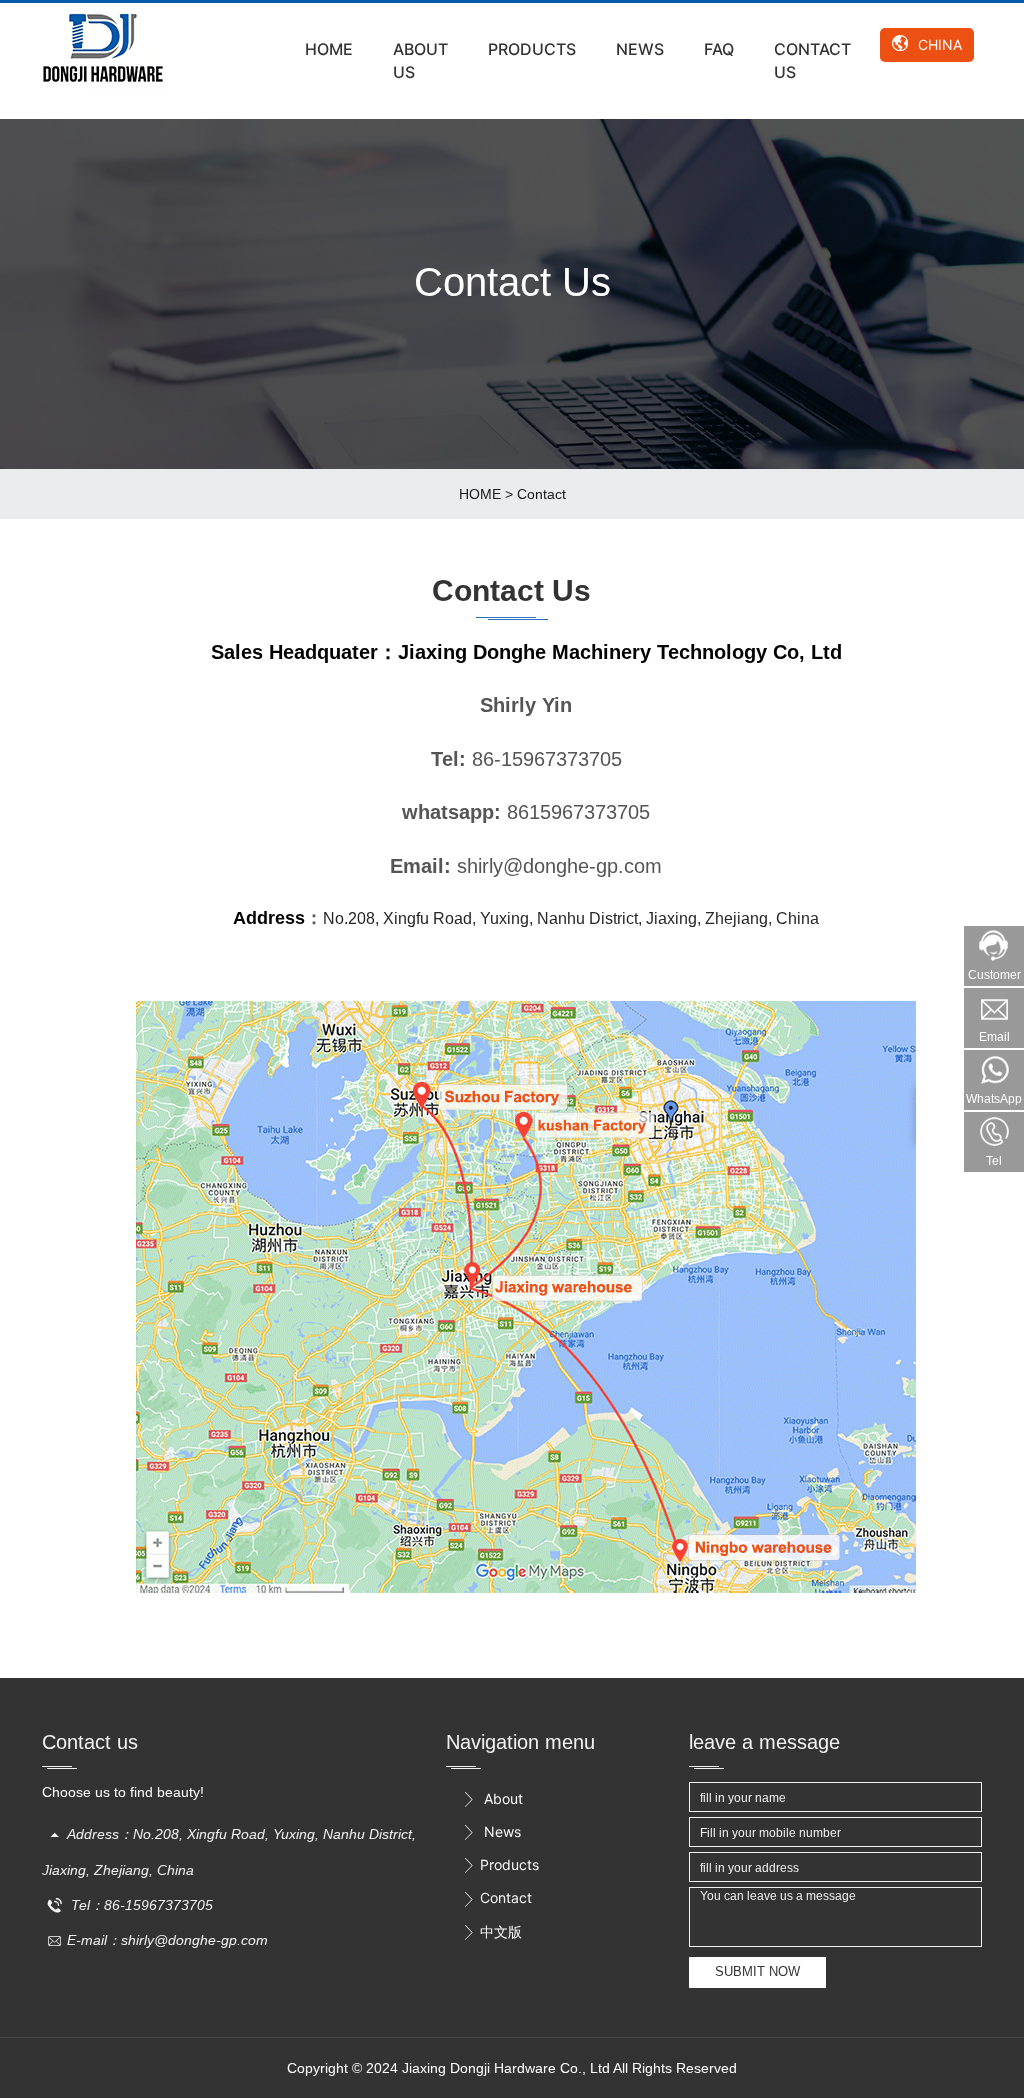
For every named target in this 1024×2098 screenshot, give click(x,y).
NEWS (640, 49)
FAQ (719, 49)
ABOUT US (420, 60)
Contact (541, 494)
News (491, 1831)
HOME (329, 49)
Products (500, 1864)
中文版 (491, 1931)
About (492, 1798)
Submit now (757, 1971)
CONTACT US (812, 60)
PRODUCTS (532, 49)
